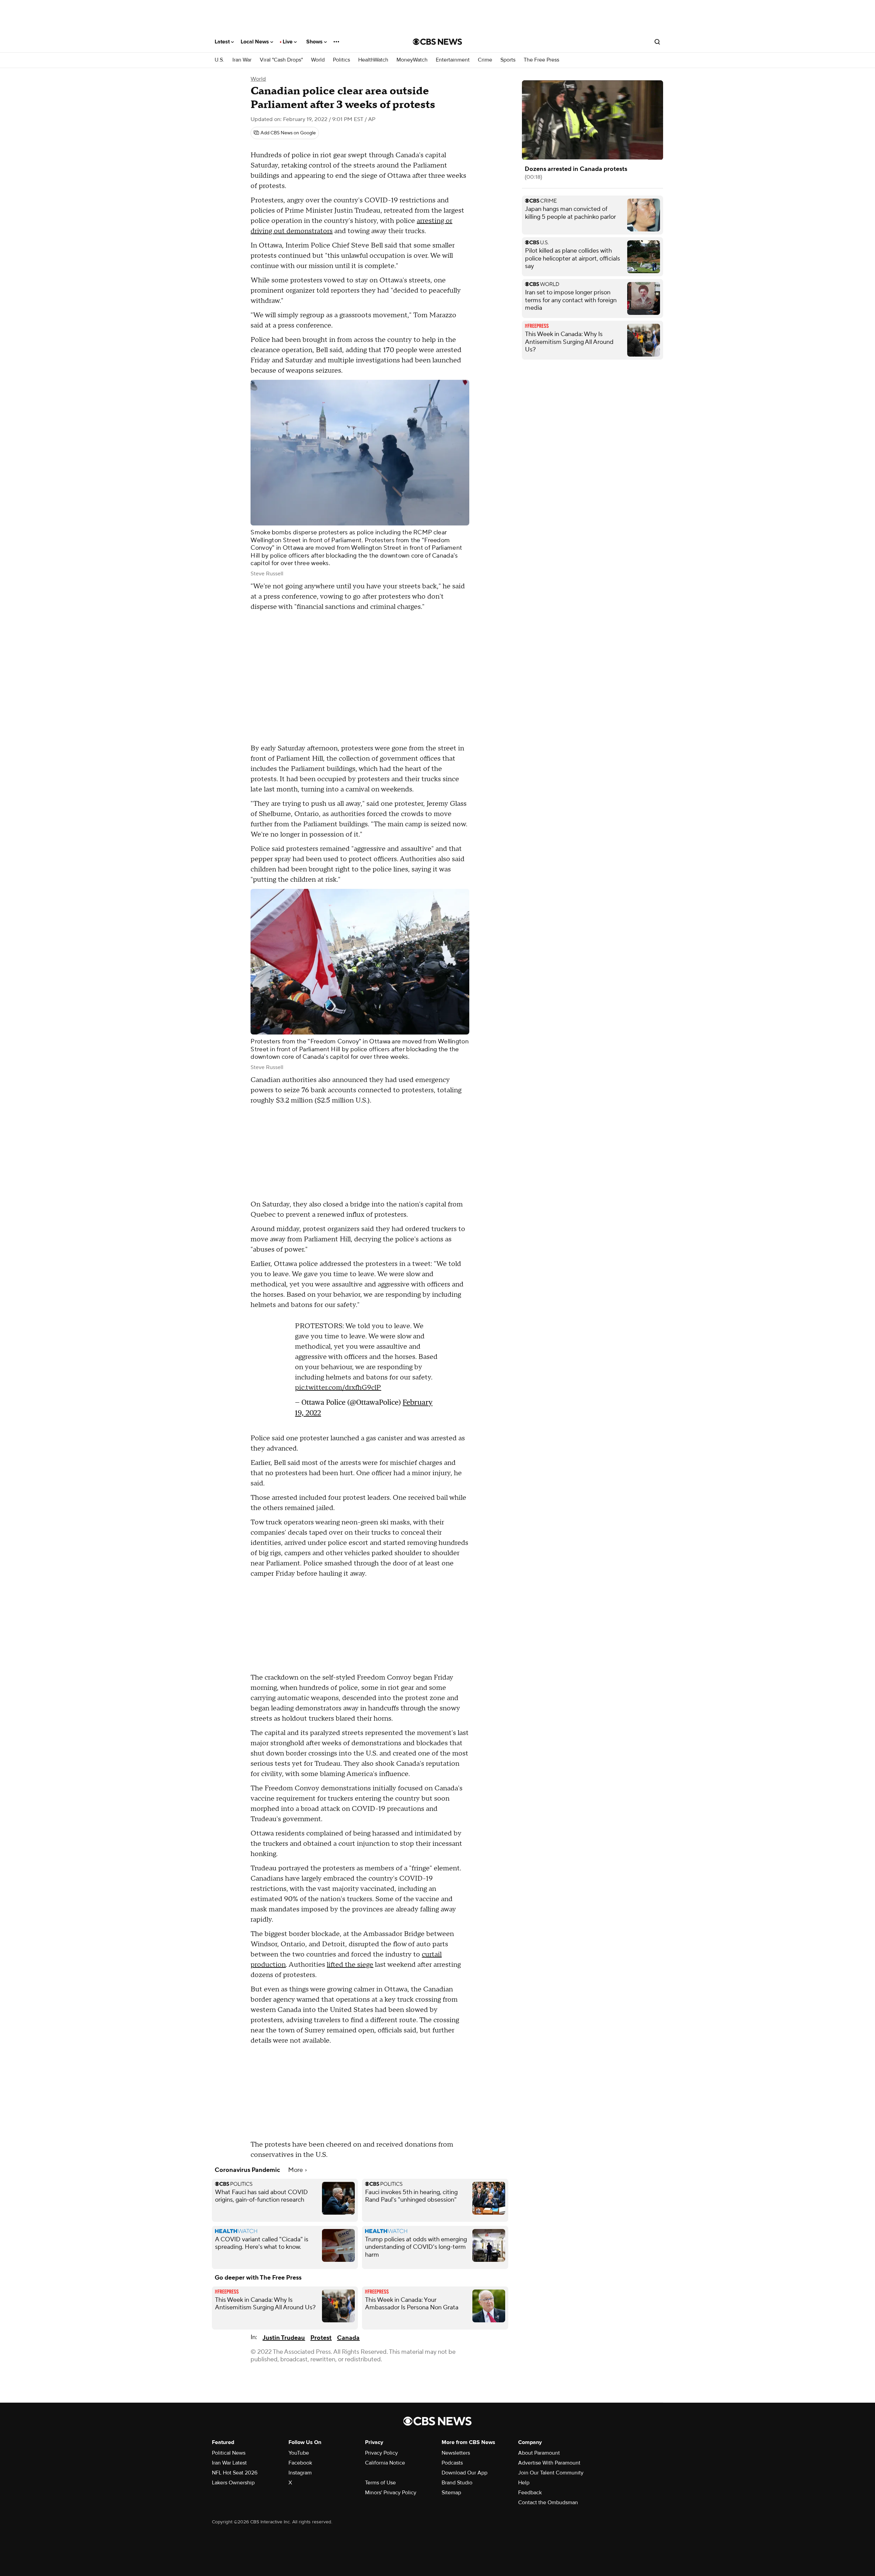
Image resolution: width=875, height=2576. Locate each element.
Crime (485, 60)
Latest (223, 42)
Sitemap (451, 2493)
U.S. (219, 60)
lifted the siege (350, 1965)
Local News (255, 42)
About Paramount (539, 2453)
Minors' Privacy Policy (391, 2493)
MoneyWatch (412, 60)
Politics (341, 60)
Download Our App (465, 2473)
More (296, 2170)
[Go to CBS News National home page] (437, 42)
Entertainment (453, 60)
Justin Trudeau (284, 2338)
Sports (508, 60)
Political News (229, 2453)
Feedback (530, 2493)
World (318, 60)
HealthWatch (373, 60)
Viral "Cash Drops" (281, 60)
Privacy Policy (381, 2453)
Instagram (300, 2473)
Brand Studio (457, 2483)
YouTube (299, 2453)
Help (524, 2483)
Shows (315, 42)
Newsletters (456, 2453)
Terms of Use (380, 2483)
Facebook (300, 2463)
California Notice (385, 2463)
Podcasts (452, 2463)
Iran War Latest (229, 2463)
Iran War (242, 60)
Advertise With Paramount (549, 2463)
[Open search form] (657, 42)
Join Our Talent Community (551, 2473)
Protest (321, 2338)
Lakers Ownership (233, 2483)
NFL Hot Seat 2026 (235, 2473)
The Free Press (541, 60)
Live (288, 42)
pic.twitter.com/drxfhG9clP (338, 1391)
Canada (348, 2338)
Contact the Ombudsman (548, 2502)
